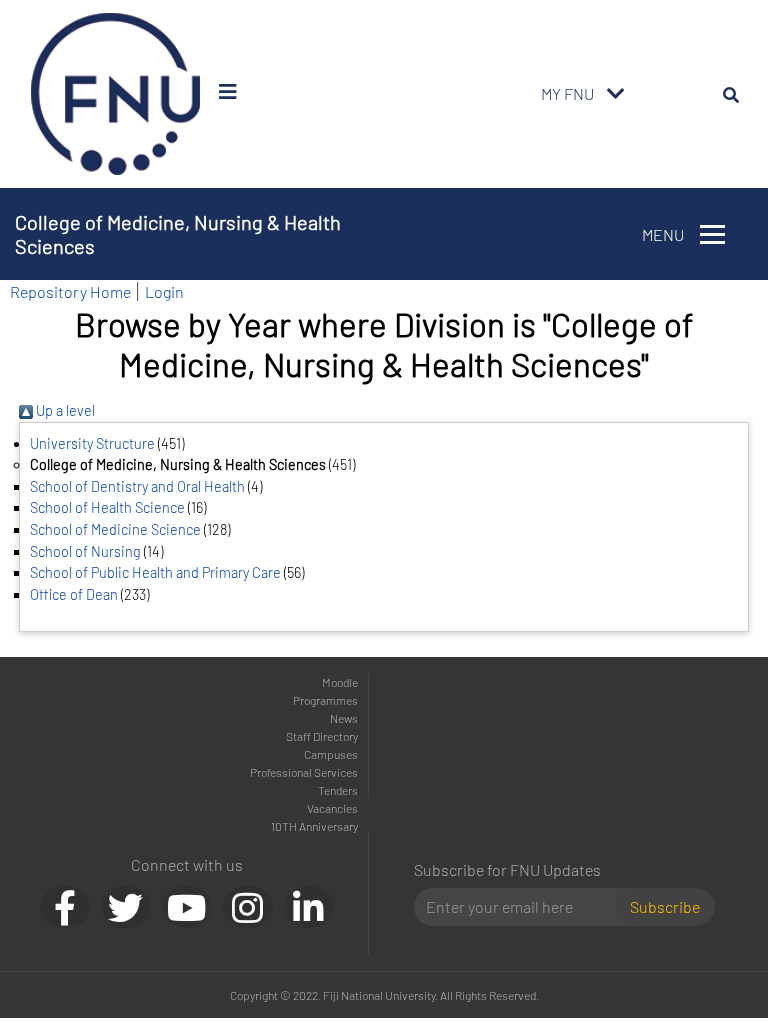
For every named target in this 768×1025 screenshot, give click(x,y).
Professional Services (304, 772)
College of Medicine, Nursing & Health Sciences (178, 234)
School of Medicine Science (115, 529)
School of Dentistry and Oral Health (137, 486)
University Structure (92, 443)
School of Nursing (85, 551)
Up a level (64, 410)
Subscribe (665, 906)
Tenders (338, 790)
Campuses (331, 754)
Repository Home (70, 291)
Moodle (340, 682)
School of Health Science (107, 507)
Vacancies (332, 808)
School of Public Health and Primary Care (155, 572)
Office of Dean (74, 594)
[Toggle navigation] (616, 94)
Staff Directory (322, 736)
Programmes (325, 700)
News (344, 718)
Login (164, 291)
